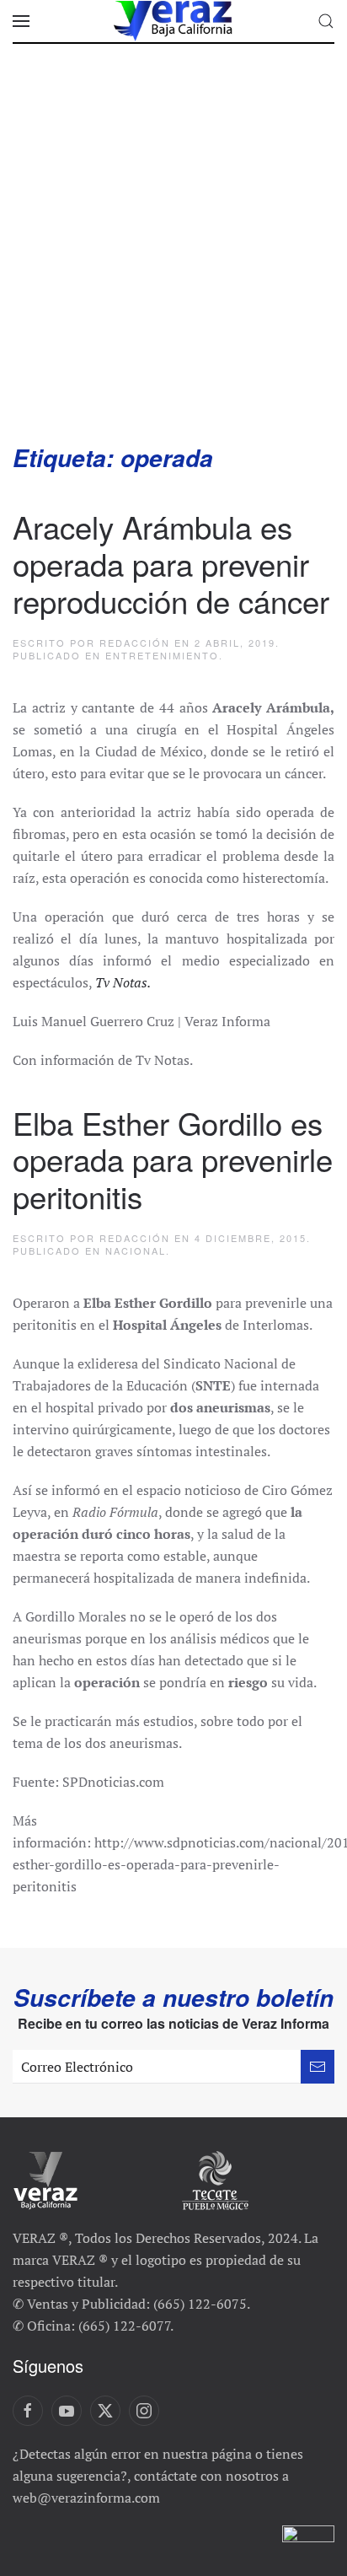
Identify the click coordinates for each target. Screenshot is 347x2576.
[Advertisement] (173, 260)
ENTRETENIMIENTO (162, 655)
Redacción (135, 643)
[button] (21, 21)
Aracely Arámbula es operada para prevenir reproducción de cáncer (171, 563)
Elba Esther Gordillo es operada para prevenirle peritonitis (173, 1159)
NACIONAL (136, 1250)
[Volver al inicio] (173, 21)
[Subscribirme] (318, 2067)
